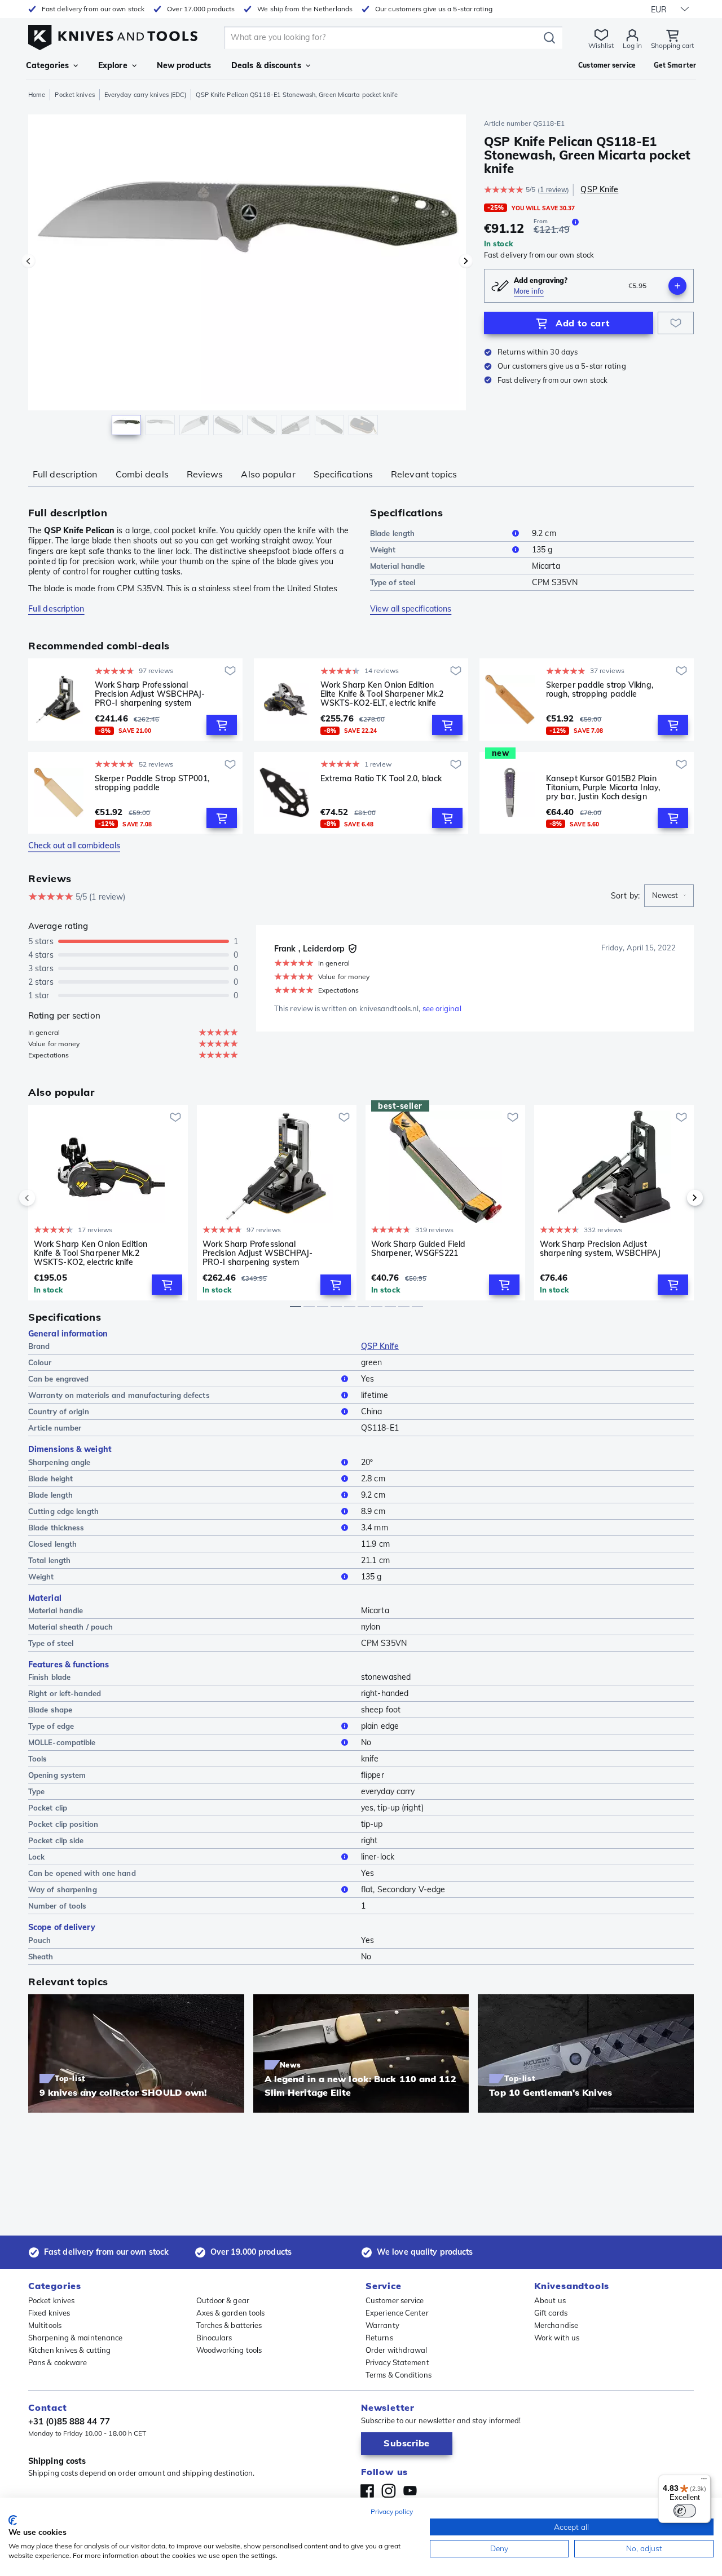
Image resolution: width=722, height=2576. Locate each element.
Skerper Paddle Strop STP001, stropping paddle (152, 783)
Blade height (50, 1479)
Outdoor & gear (223, 2300)
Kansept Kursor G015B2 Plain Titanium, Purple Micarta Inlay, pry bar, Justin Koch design (603, 787)
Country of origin (59, 1411)
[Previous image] (28, 261)
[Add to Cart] (222, 725)
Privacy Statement (397, 2362)
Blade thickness (56, 1528)
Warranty (382, 2325)
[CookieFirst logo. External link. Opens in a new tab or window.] (13, 2520)
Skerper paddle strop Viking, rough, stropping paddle (600, 690)
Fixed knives (49, 2313)
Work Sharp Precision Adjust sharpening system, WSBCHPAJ (600, 1249)
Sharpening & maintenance (75, 2338)
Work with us (557, 2338)
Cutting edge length (63, 1511)
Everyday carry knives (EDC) (146, 95)
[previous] (46, 1198)
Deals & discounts (266, 65)
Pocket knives (74, 95)
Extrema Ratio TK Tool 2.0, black (381, 779)
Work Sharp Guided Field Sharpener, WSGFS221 (418, 1249)
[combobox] (669, 896)
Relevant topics (424, 474)
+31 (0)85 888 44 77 (69, 2421)
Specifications (343, 474)
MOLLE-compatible (62, 1742)
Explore (113, 65)
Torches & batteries (229, 2325)
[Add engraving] (677, 286)
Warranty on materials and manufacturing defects (119, 1395)
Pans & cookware (58, 2362)
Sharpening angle (60, 1462)
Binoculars (214, 2338)
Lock (36, 1857)
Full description (65, 474)
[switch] (685, 2511)
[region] (247, 277)
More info (529, 291)
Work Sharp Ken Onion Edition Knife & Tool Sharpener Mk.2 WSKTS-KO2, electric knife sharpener (91, 1253)
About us (550, 2300)
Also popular (268, 474)
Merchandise (556, 2325)
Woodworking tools (229, 2350)
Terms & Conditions (399, 2375)
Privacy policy (392, 2511)
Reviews (205, 474)
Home (37, 95)
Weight (383, 550)
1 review (553, 190)
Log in (632, 45)
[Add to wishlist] (676, 323)
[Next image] (466, 261)
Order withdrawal (397, 2350)
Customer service (395, 2300)
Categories (47, 65)
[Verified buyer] (353, 949)
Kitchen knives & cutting (69, 2350)
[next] (676, 1198)
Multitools (45, 2325)
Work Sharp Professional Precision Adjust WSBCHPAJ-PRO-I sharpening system (150, 694)
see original (442, 1008)
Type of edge (51, 1726)
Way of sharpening (63, 1889)
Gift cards (551, 2313)
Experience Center (397, 2313)
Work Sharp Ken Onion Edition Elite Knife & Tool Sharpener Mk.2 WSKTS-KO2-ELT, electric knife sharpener (382, 694)
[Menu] (704, 2481)
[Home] (113, 35)
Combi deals (142, 474)
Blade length (392, 533)
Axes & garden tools (231, 2313)
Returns (379, 2338)
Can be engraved (59, 1379)
